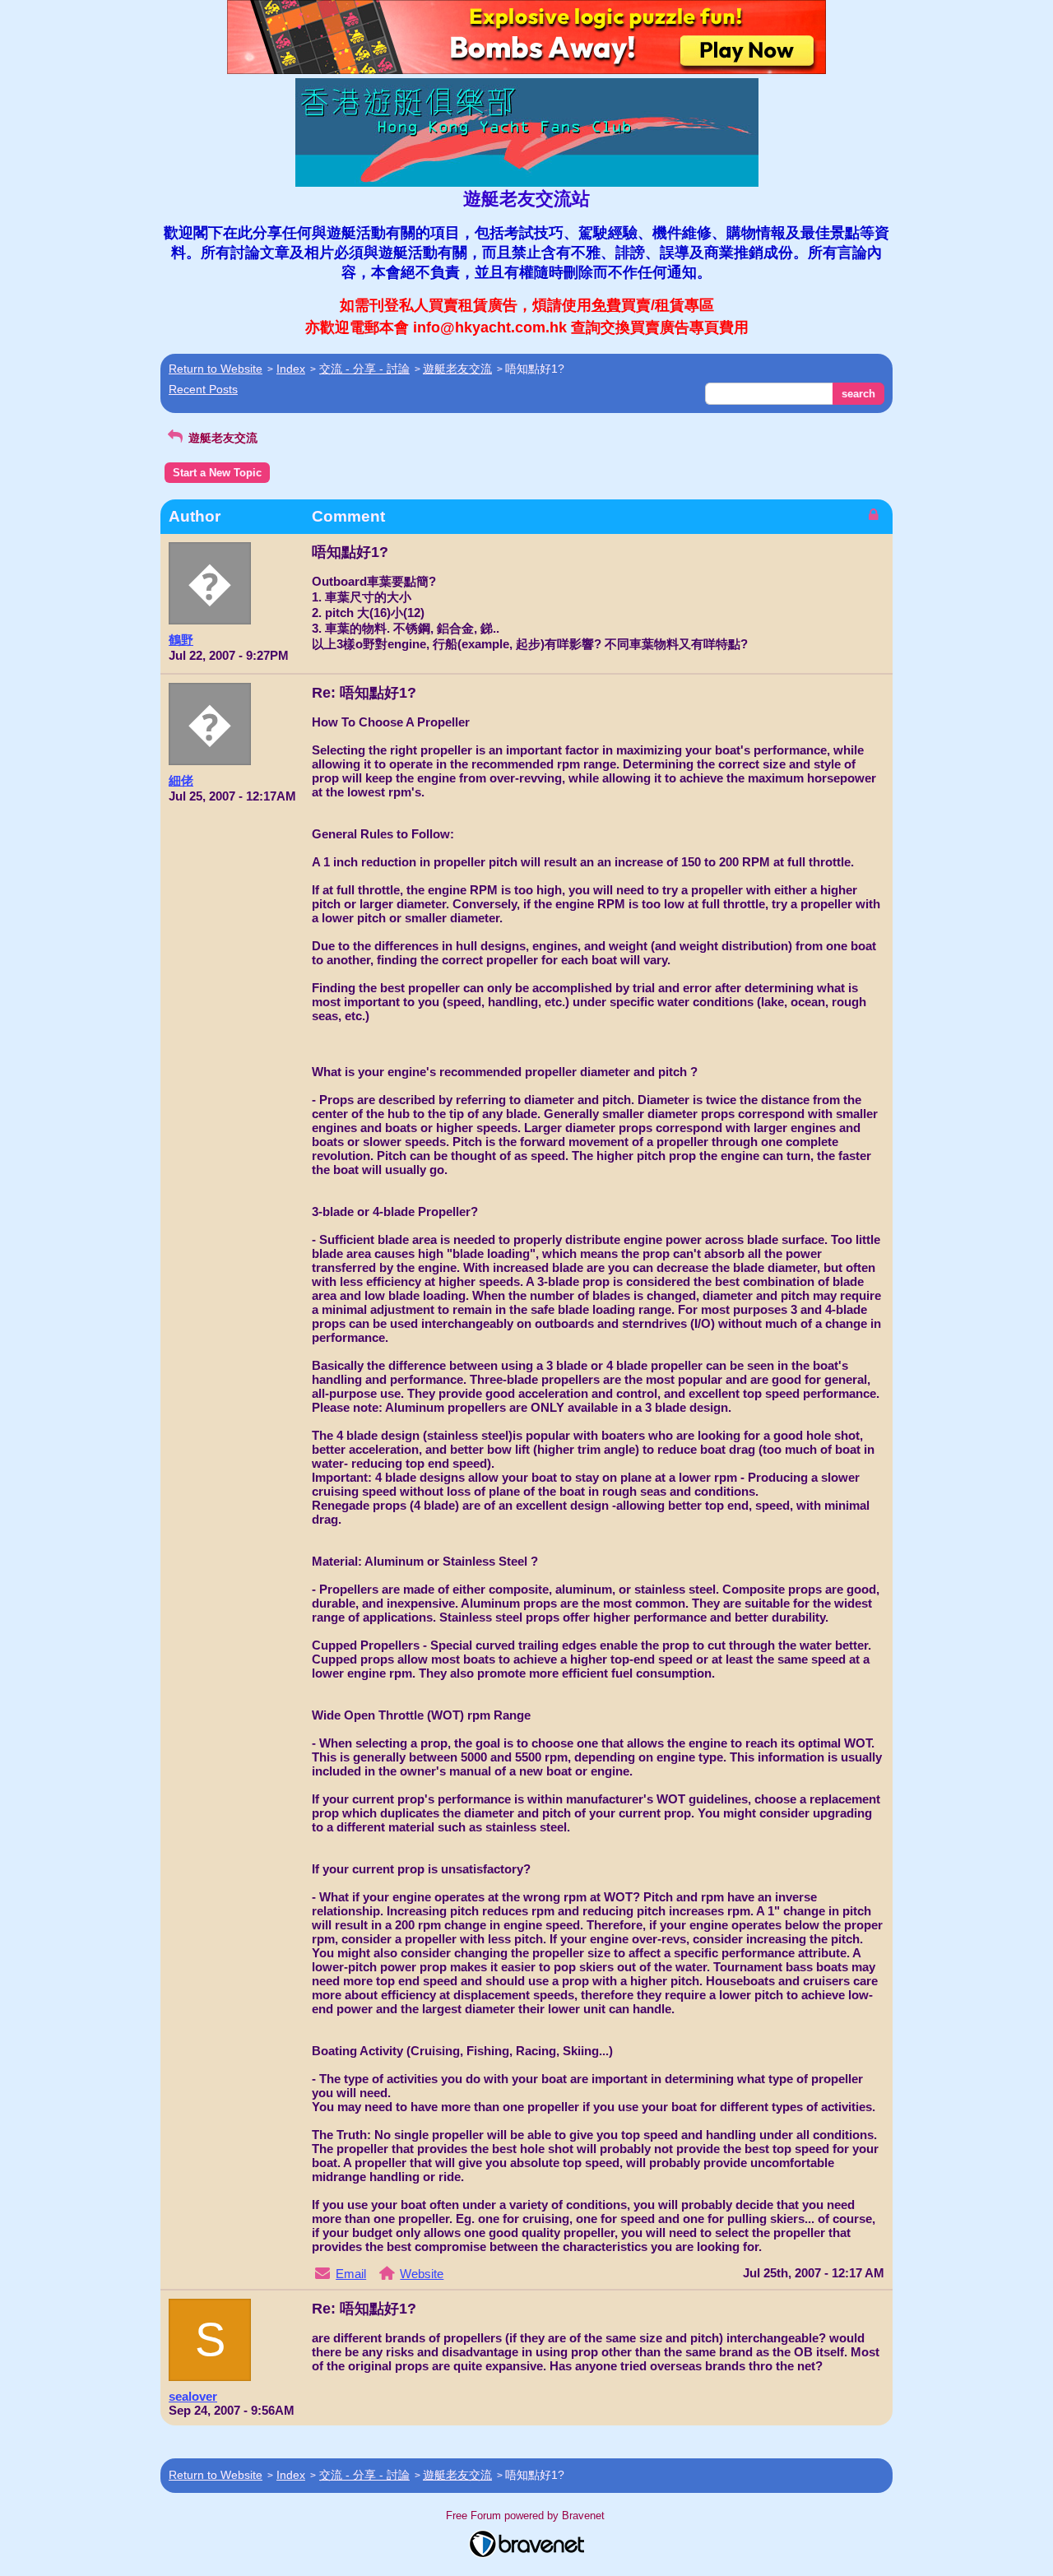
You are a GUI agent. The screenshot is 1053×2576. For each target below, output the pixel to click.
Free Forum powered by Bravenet (527, 2516)
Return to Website (216, 369)
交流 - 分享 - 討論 (364, 369)
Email (351, 2274)
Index (291, 369)
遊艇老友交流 (457, 369)
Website (422, 2274)
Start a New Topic (217, 473)
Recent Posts (203, 389)
